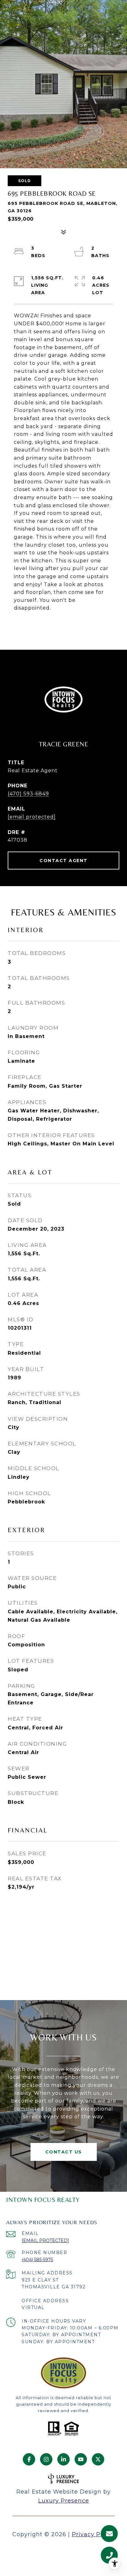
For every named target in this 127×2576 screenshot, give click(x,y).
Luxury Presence (64, 2501)
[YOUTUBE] (81, 2459)
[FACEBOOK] (29, 2459)
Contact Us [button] (64, 2152)
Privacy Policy (93, 2534)
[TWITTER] (98, 2459)
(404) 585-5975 (37, 2260)
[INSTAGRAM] (46, 2459)
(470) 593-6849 (28, 794)
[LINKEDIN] (63, 2459)
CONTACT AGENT (63, 861)
